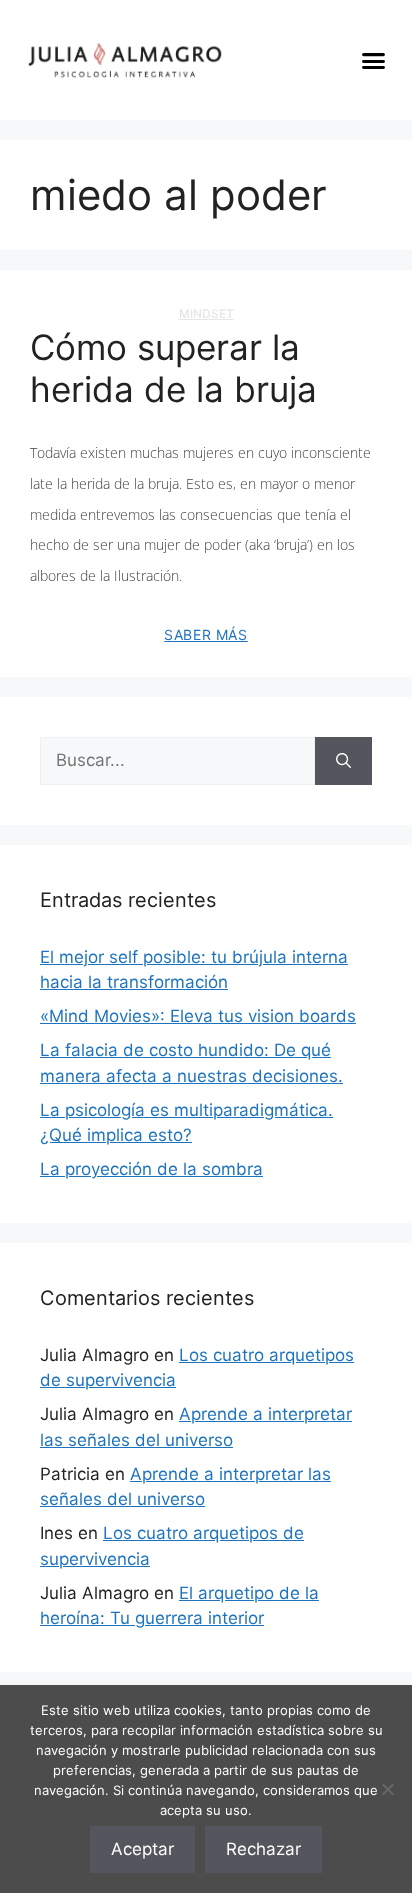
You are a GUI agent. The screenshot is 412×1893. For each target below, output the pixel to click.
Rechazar (263, 1849)
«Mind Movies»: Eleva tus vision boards (198, 1016)
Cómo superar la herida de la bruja (173, 368)
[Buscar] (343, 761)
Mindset (206, 313)
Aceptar (142, 1849)
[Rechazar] (387, 1789)
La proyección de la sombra (151, 1169)
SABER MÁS (205, 634)
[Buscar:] (177, 761)
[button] (374, 60)
